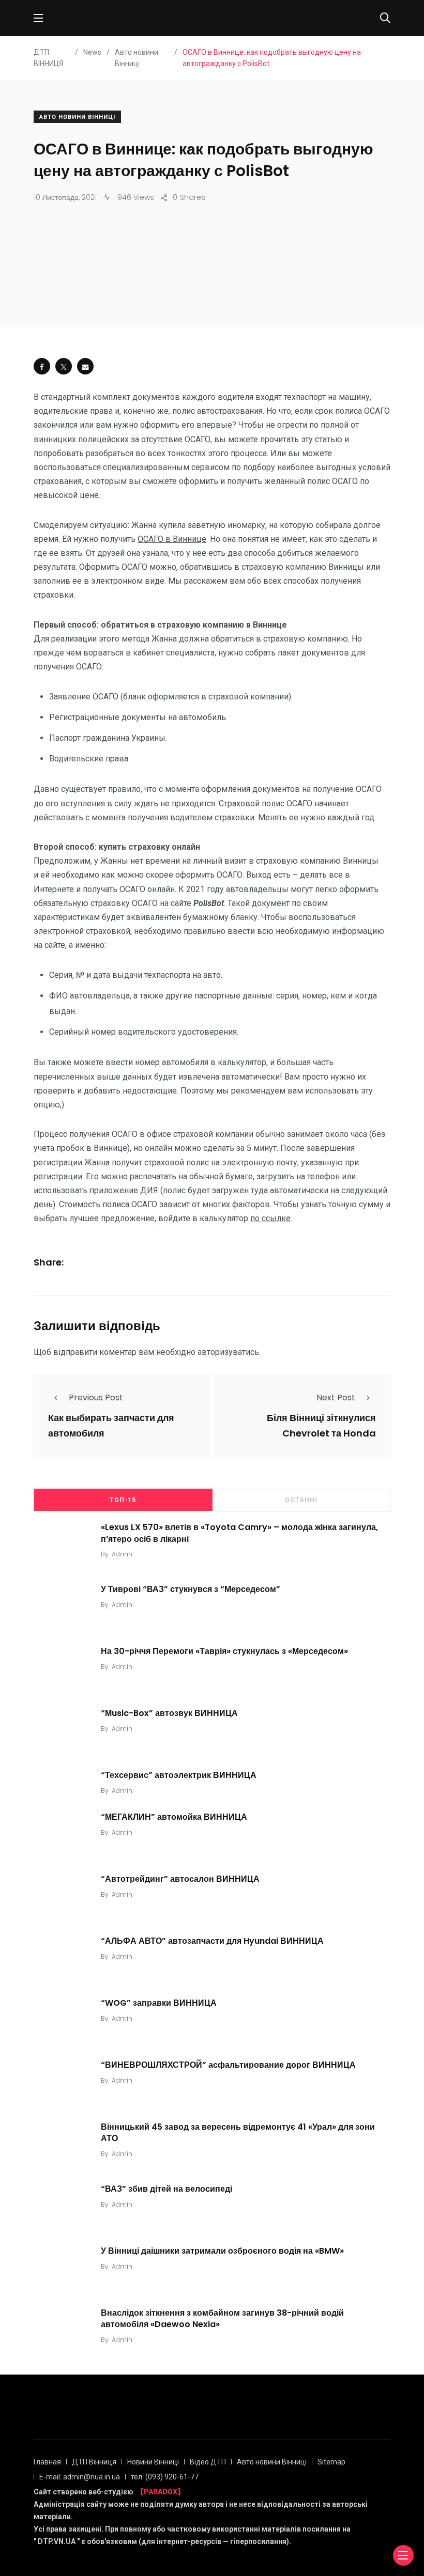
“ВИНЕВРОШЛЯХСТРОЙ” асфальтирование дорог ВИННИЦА (228, 2064)
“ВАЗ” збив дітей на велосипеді (166, 2188)
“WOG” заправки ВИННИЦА (159, 2002)
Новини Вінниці (153, 2462)
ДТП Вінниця (94, 2462)
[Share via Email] (85, 366)
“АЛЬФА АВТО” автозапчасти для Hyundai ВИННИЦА (212, 1940)
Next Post (336, 1398)
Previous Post (96, 1398)
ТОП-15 (123, 1500)
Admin (122, 1554)
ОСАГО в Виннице (172, 539)
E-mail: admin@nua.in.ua (80, 2477)
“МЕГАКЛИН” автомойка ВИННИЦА (174, 1816)
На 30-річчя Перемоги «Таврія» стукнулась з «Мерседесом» (224, 1651)
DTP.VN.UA (57, 2541)
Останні (301, 1500)
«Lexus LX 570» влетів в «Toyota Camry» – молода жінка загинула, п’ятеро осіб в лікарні (239, 1533)
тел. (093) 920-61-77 (165, 2477)
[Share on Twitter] (64, 366)
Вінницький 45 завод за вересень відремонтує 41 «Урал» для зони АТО (238, 2132)
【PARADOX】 (161, 2492)
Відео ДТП (208, 2462)
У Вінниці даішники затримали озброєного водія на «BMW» (222, 2250)
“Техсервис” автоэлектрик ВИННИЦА (179, 1775)
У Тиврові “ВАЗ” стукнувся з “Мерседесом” (191, 1589)
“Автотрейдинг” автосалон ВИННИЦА (180, 1878)
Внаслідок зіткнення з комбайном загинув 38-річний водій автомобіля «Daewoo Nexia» (222, 2318)
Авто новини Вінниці (77, 117)
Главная (47, 2462)
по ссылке (270, 1218)
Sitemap (331, 2462)
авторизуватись (228, 1352)
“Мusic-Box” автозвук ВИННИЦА (169, 1713)
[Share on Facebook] (42, 366)
